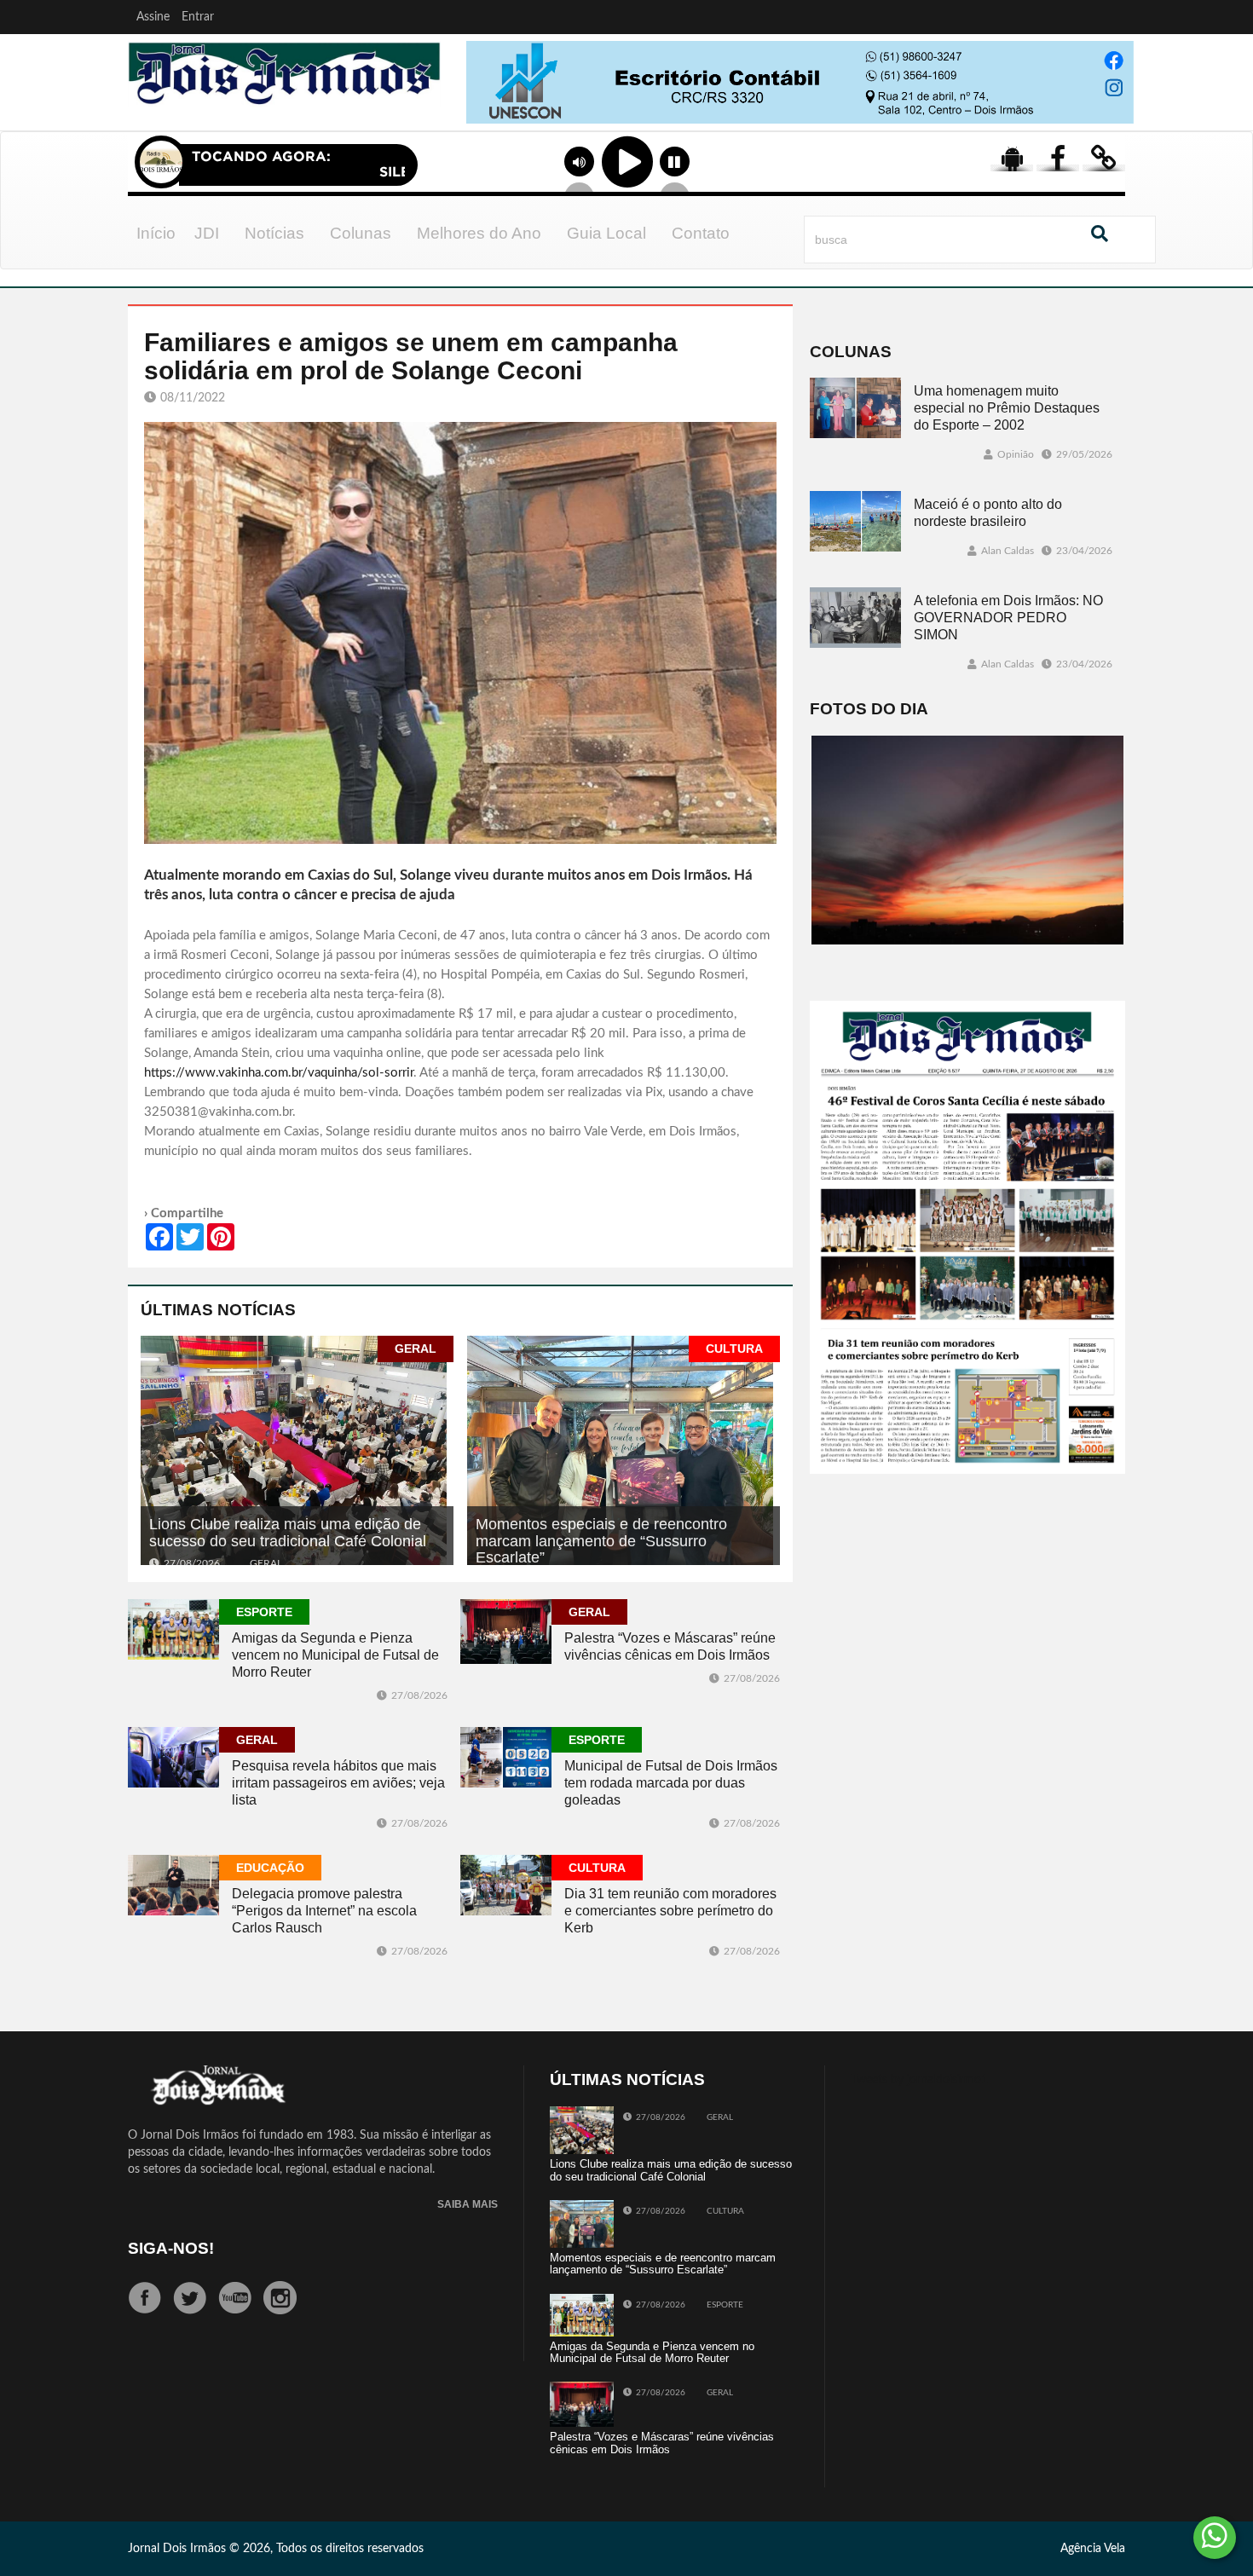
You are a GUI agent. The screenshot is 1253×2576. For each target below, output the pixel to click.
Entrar (198, 17)
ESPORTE (264, 1612)
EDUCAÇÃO (270, 1868)
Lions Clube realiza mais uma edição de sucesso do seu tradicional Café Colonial (288, 1533)
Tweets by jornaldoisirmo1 (919, 2080)
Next (1117, 101)
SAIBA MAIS (468, 2205)
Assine (153, 17)
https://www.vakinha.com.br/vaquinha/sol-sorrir (279, 1073)
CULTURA (734, 1349)
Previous (475, 101)
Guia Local (606, 233)
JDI (207, 233)
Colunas (361, 233)
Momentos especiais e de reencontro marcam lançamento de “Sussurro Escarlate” (601, 1541)
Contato (701, 233)
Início (156, 233)
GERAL (416, 1349)
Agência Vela (1093, 2549)
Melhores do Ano (479, 233)
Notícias (274, 233)
